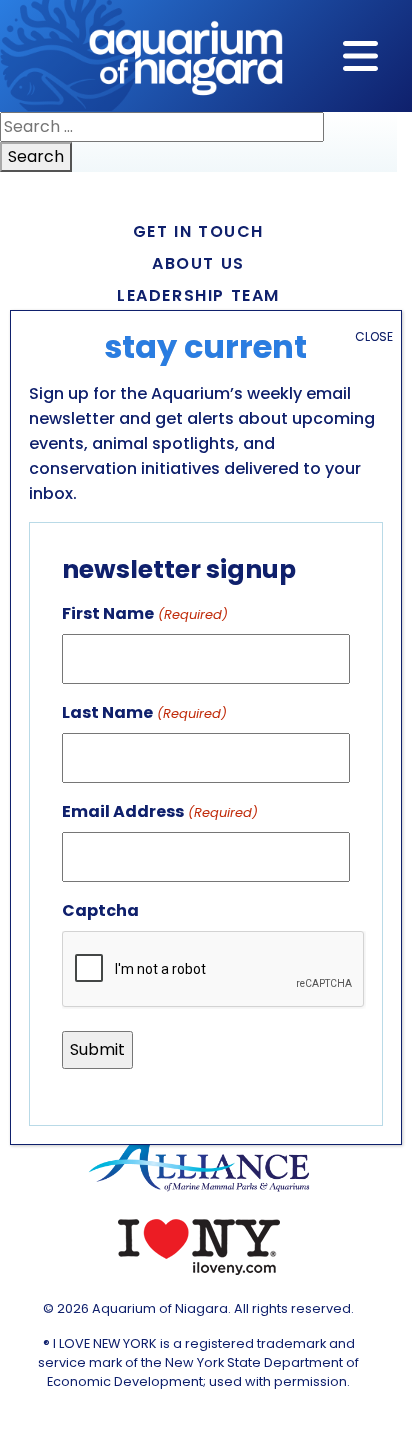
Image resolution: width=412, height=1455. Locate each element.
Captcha (100, 910)
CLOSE (374, 336)
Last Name (144, 712)
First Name (144, 613)
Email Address (159, 811)
